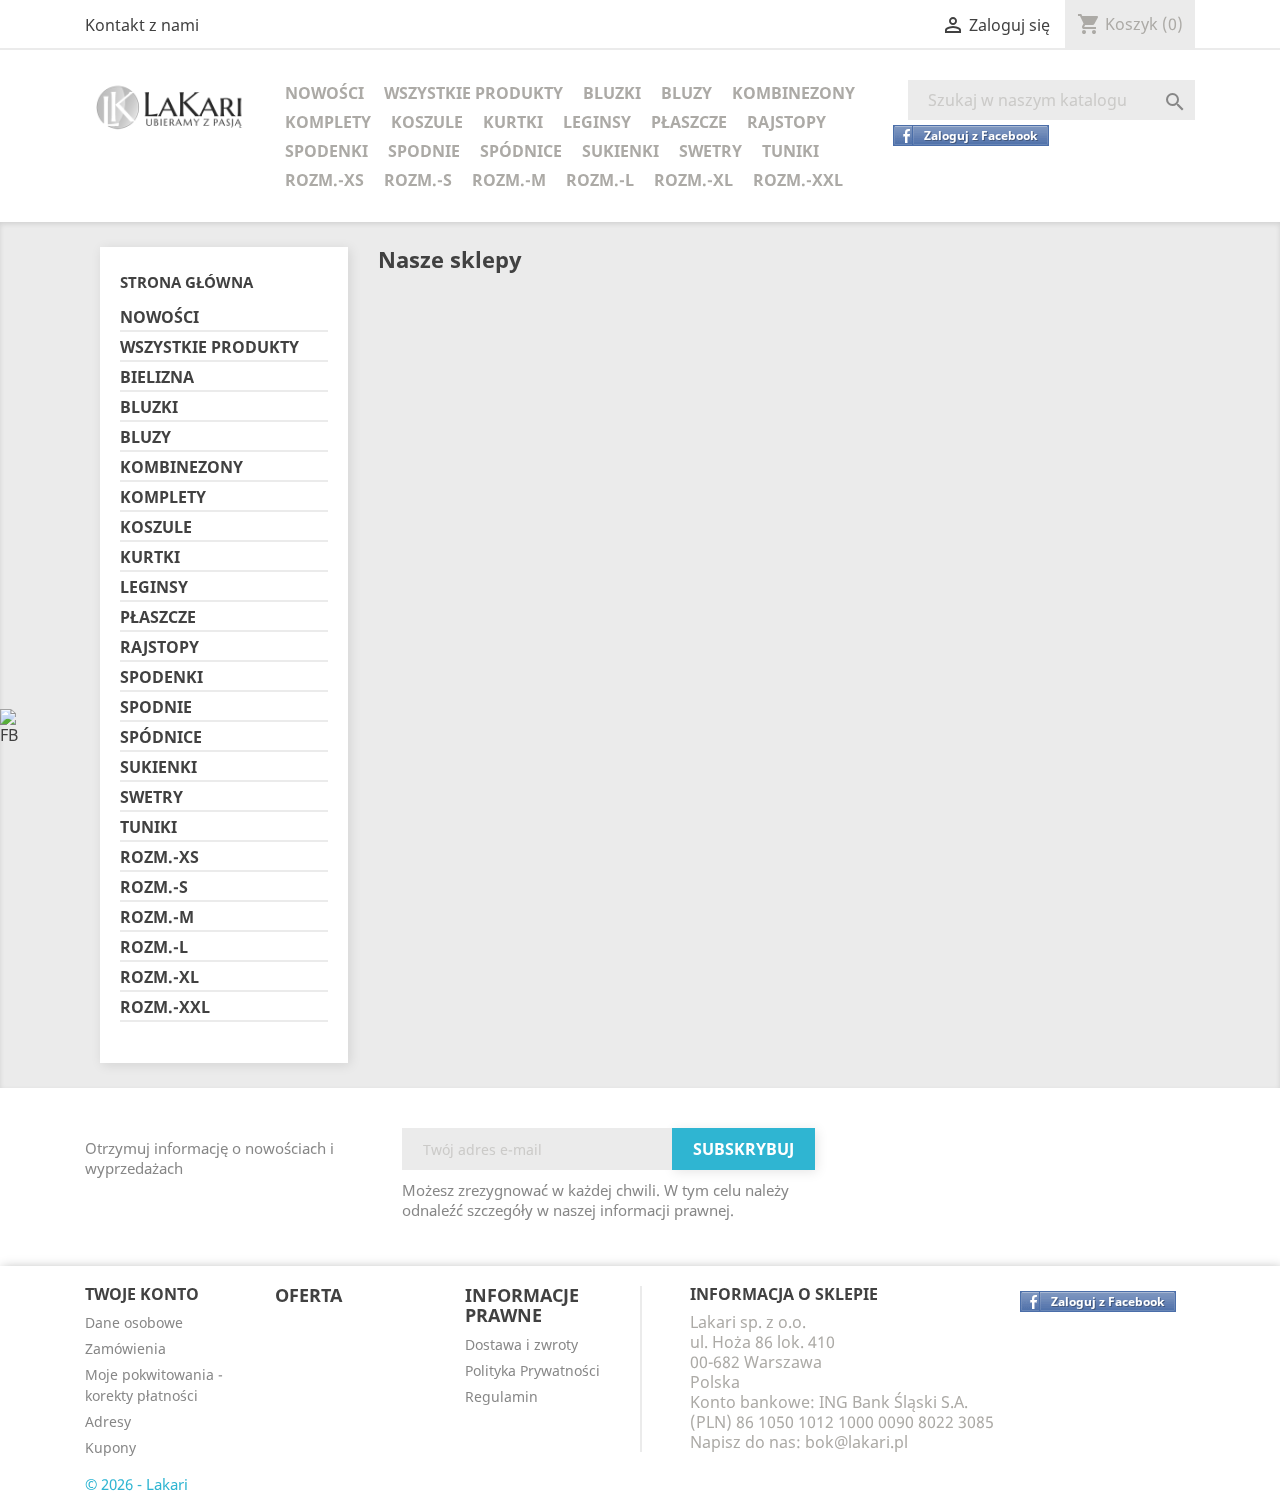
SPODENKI (326, 151)
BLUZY (686, 93)
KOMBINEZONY (793, 93)
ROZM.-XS (324, 180)
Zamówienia (125, 1348)
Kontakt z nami (142, 25)
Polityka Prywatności (532, 1370)
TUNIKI (790, 151)
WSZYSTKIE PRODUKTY (473, 93)
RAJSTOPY (786, 122)
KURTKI (513, 122)
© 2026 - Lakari (136, 1484)
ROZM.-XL (693, 180)
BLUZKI (612, 93)
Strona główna (186, 282)
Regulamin (501, 1396)
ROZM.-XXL (798, 180)
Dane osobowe (134, 1322)
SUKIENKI (620, 151)
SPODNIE (424, 151)
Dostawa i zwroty (521, 1344)
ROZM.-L (600, 180)
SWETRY (710, 151)
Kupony (110, 1447)
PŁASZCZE (689, 122)
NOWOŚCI (324, 93)
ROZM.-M (509, 180)
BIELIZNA (157, 377)
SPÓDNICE (521, 151)
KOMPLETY (328, 122)
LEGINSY (597, 122)
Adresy (108, 1421)
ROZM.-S (418, 180)
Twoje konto (142, 1294)
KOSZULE (427, 122)
